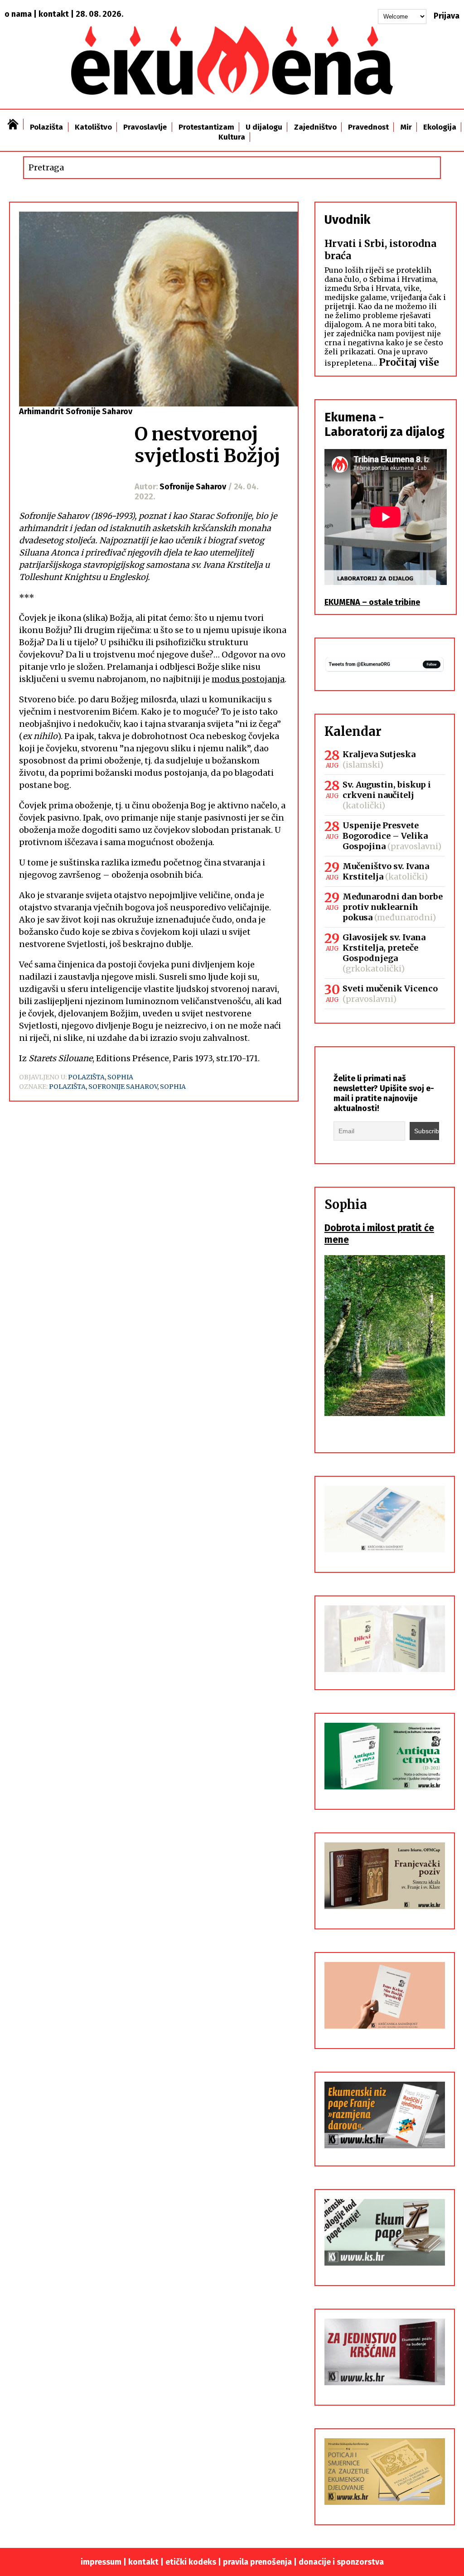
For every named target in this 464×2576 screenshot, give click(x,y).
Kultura (232, 137)
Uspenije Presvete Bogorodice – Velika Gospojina (385, 836)
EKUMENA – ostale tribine (372, 602)
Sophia (120, 1077)
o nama (18, 14)
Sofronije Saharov (123, 1087)
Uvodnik (347, 220)
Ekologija (440, 127)
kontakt (54, 14)
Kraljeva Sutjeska (379, 754)
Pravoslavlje (145, 127)
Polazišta (46, 127)
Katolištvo (93, 127)
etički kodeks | (194, 2562)
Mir (406, 127)
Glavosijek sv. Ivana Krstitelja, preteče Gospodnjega (384, 948)
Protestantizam (206, 127)
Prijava (447, 16)
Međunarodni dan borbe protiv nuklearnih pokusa (393, 907)
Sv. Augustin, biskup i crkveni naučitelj (387, 790)
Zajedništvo (315, 127)
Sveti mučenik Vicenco (390, 988)
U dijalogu (264, 127)
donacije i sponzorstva (341, 2562)
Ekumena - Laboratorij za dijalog (384, 425)
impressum (101, 2562)
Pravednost (368, 127)
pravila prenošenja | (261, 2562)
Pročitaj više (409, 362)
